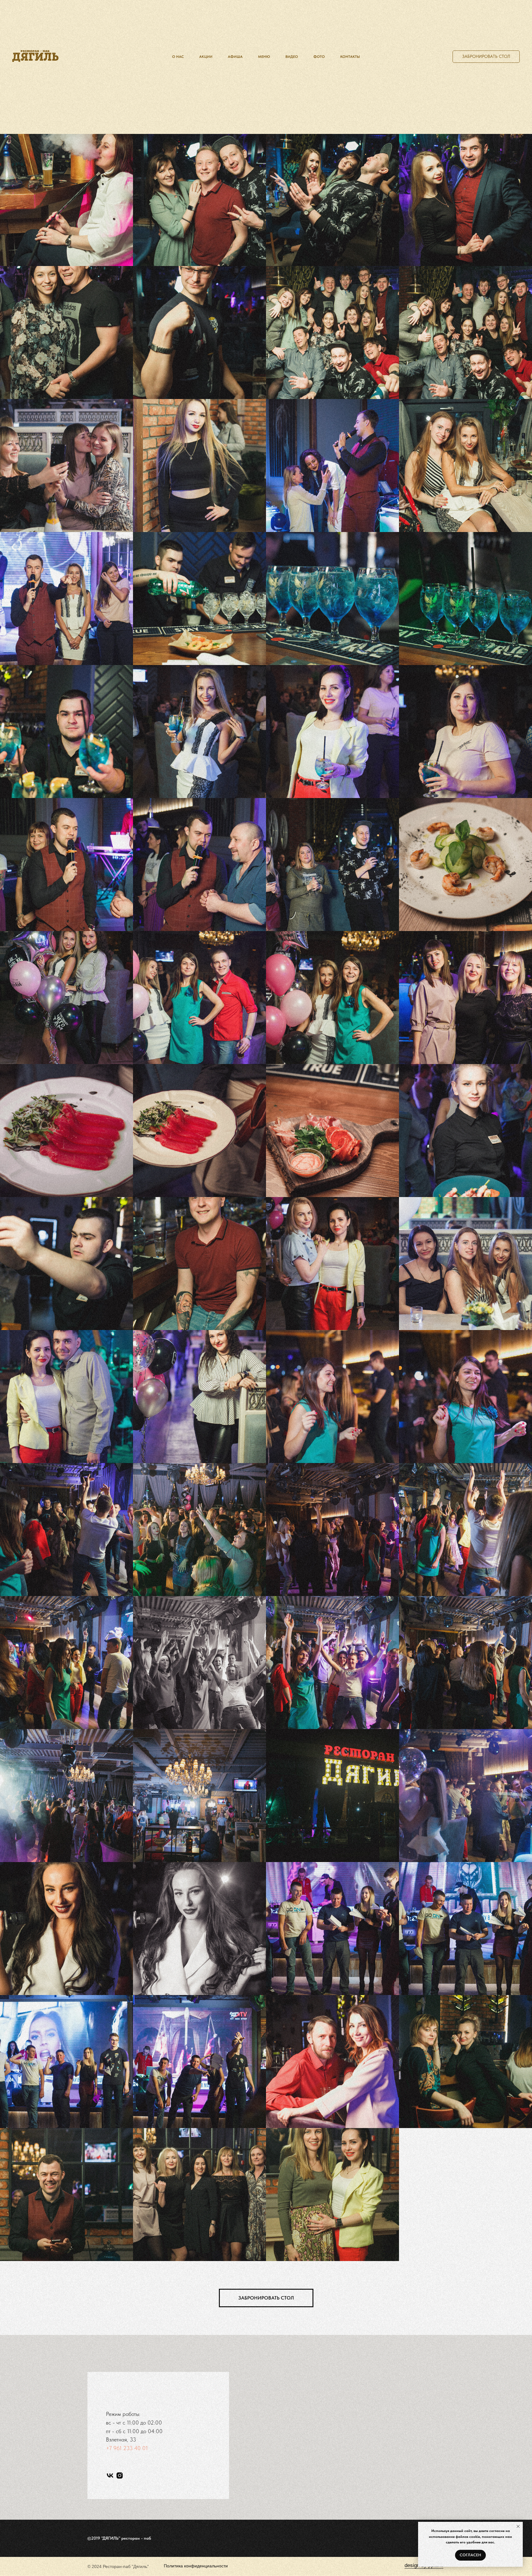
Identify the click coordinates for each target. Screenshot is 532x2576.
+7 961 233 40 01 (127, 2448)
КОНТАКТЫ (350, 57)
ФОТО (319, 57)
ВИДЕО (292, 57)
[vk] (110, 2475)
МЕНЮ (264, 57)
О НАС (178, 57)
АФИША (235, 57)
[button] (486, 57)
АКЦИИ (206, 57)
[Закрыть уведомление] (518, 2526)
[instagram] (120, 2475)
